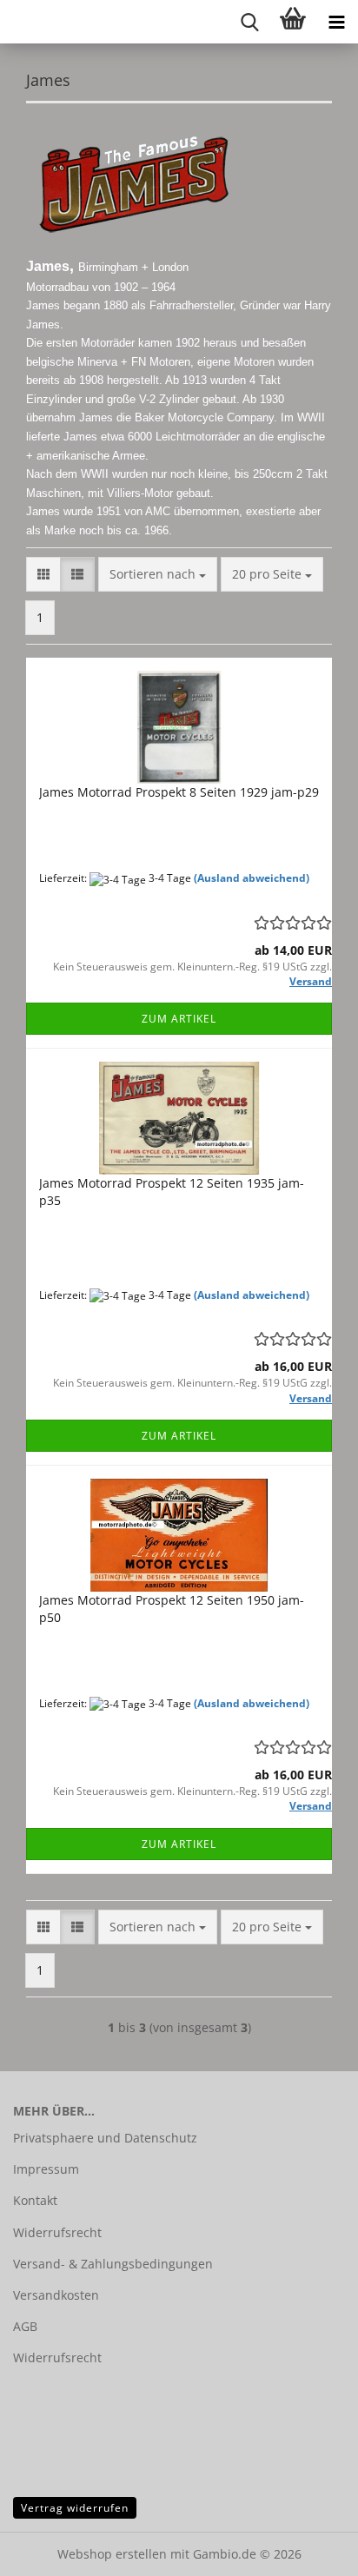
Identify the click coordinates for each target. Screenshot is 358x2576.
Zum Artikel (179, 1019)
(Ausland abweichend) (252, 878)
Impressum (46, 2169)
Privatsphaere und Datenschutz (105, 2138)
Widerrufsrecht (57, 2232)
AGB (25, 2326)
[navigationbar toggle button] (336, 22)
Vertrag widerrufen (75, 2508)
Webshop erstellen (112, 2554)
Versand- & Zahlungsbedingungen (113, 2264)
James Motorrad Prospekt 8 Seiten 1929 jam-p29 (179, 792)
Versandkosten (56, 2295)
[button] (43, 574)
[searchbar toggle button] (249, 22)
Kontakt (35, 2200)
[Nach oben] (310, 2550)
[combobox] (158, 574)
